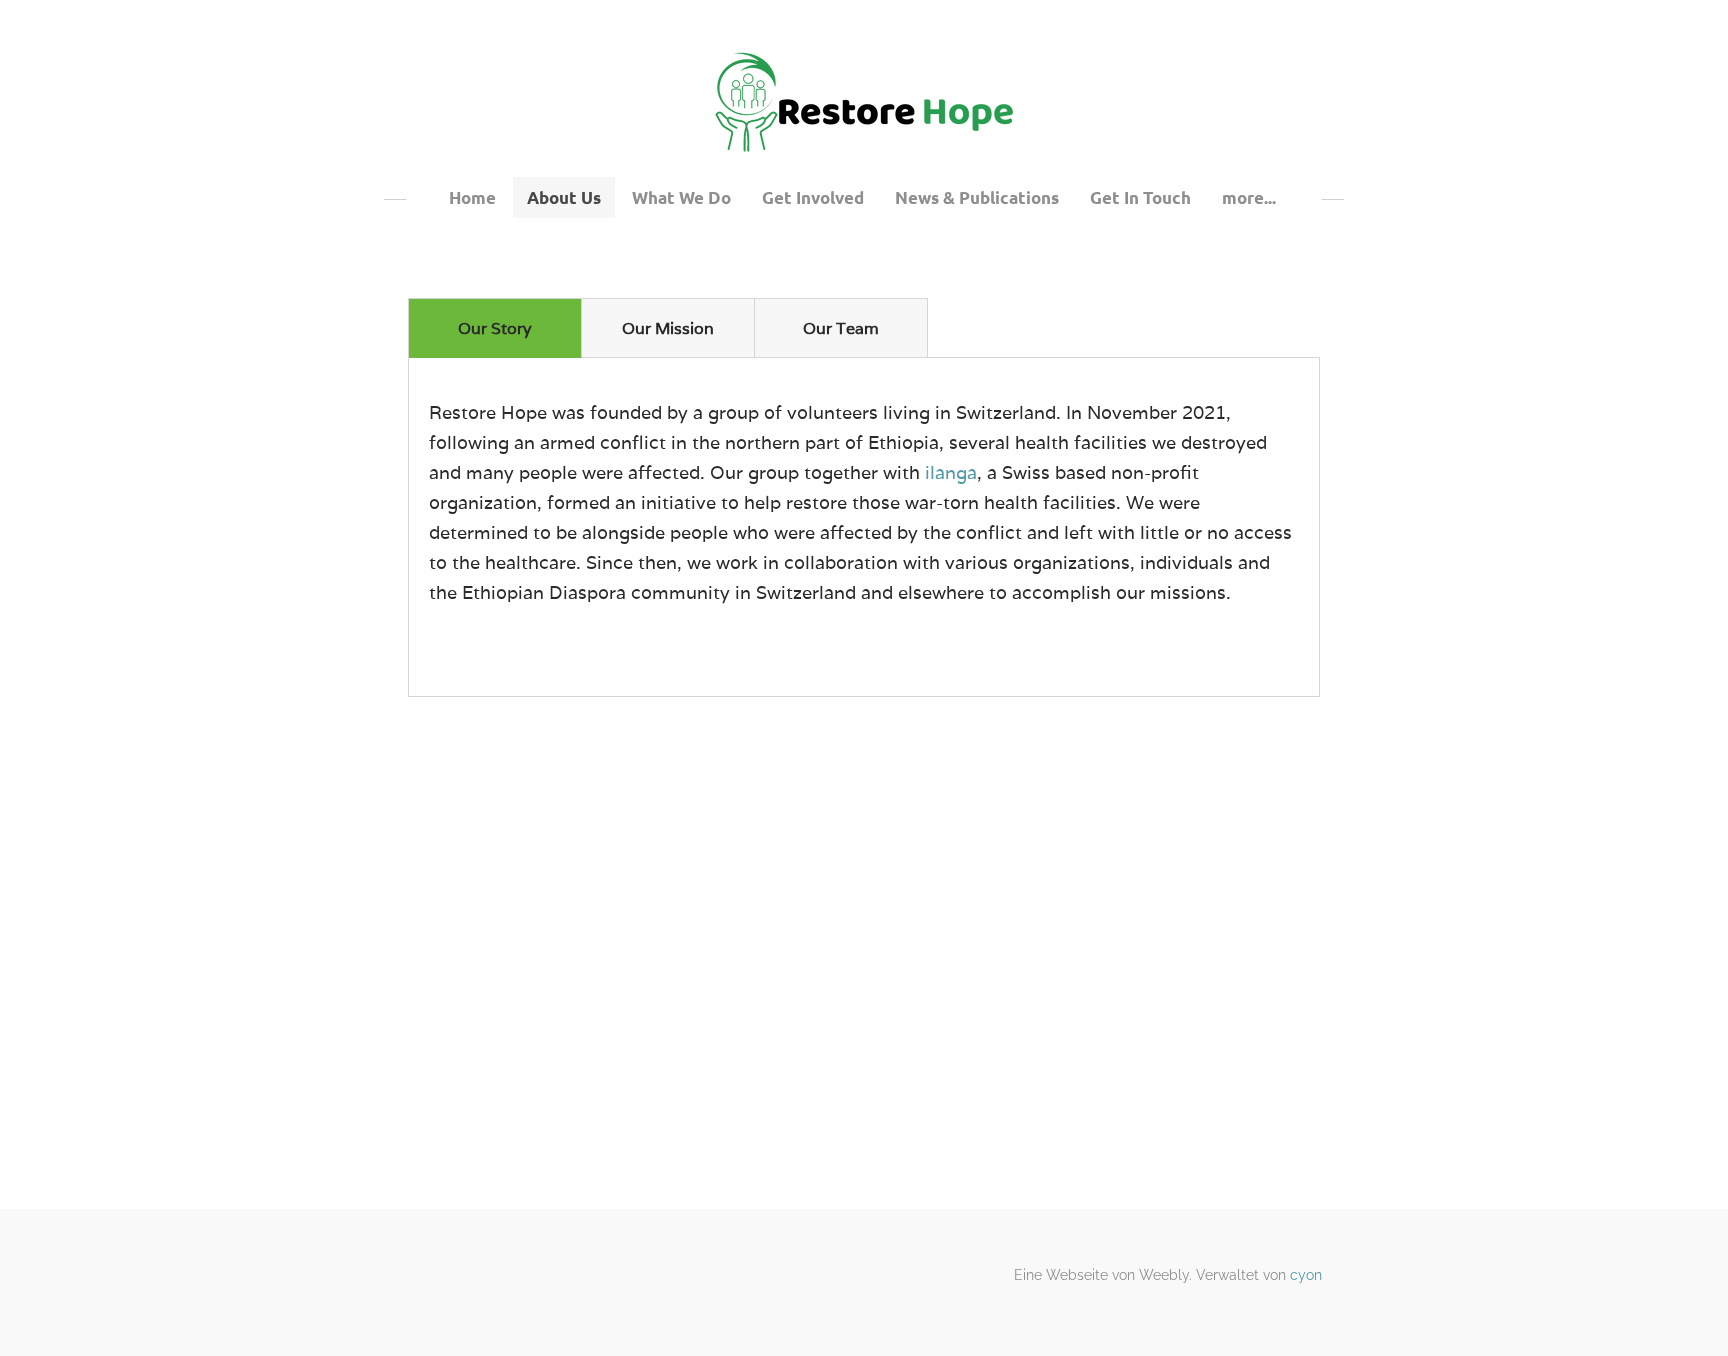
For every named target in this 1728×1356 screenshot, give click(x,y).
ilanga (951, 472)
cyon (1306, 1275)
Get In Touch (1140, 197)
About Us (564, 197)
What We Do (681, 197)
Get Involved (813, 197)
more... (1249, 197)
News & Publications (977, 197)
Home (472, 197)
